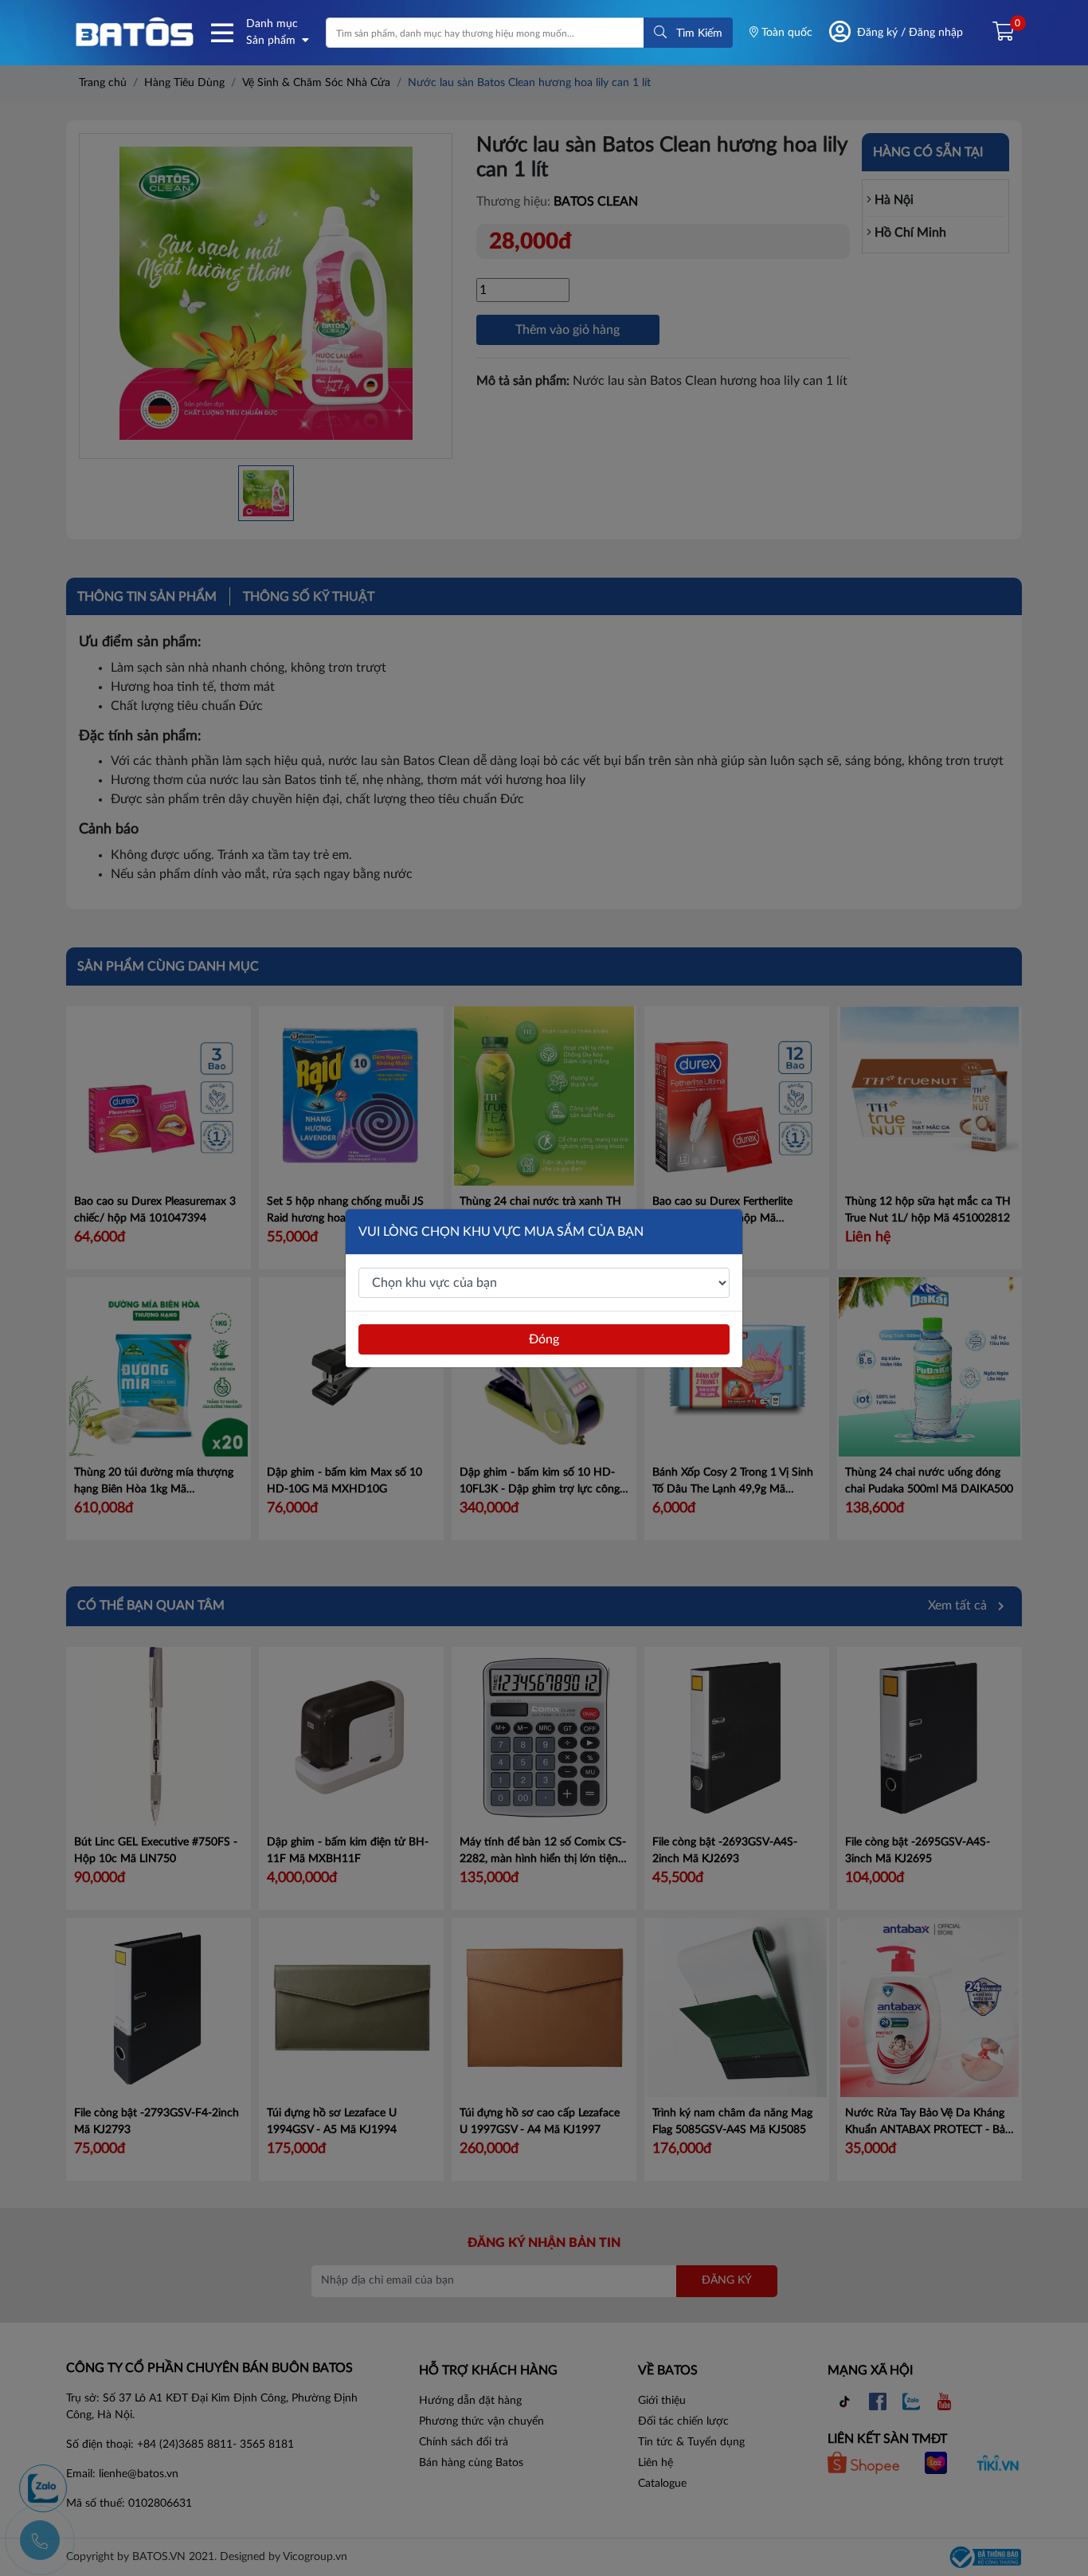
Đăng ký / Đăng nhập (910, 33)
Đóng (544, 1339)
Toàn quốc (785, 33)
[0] (997, 33)
